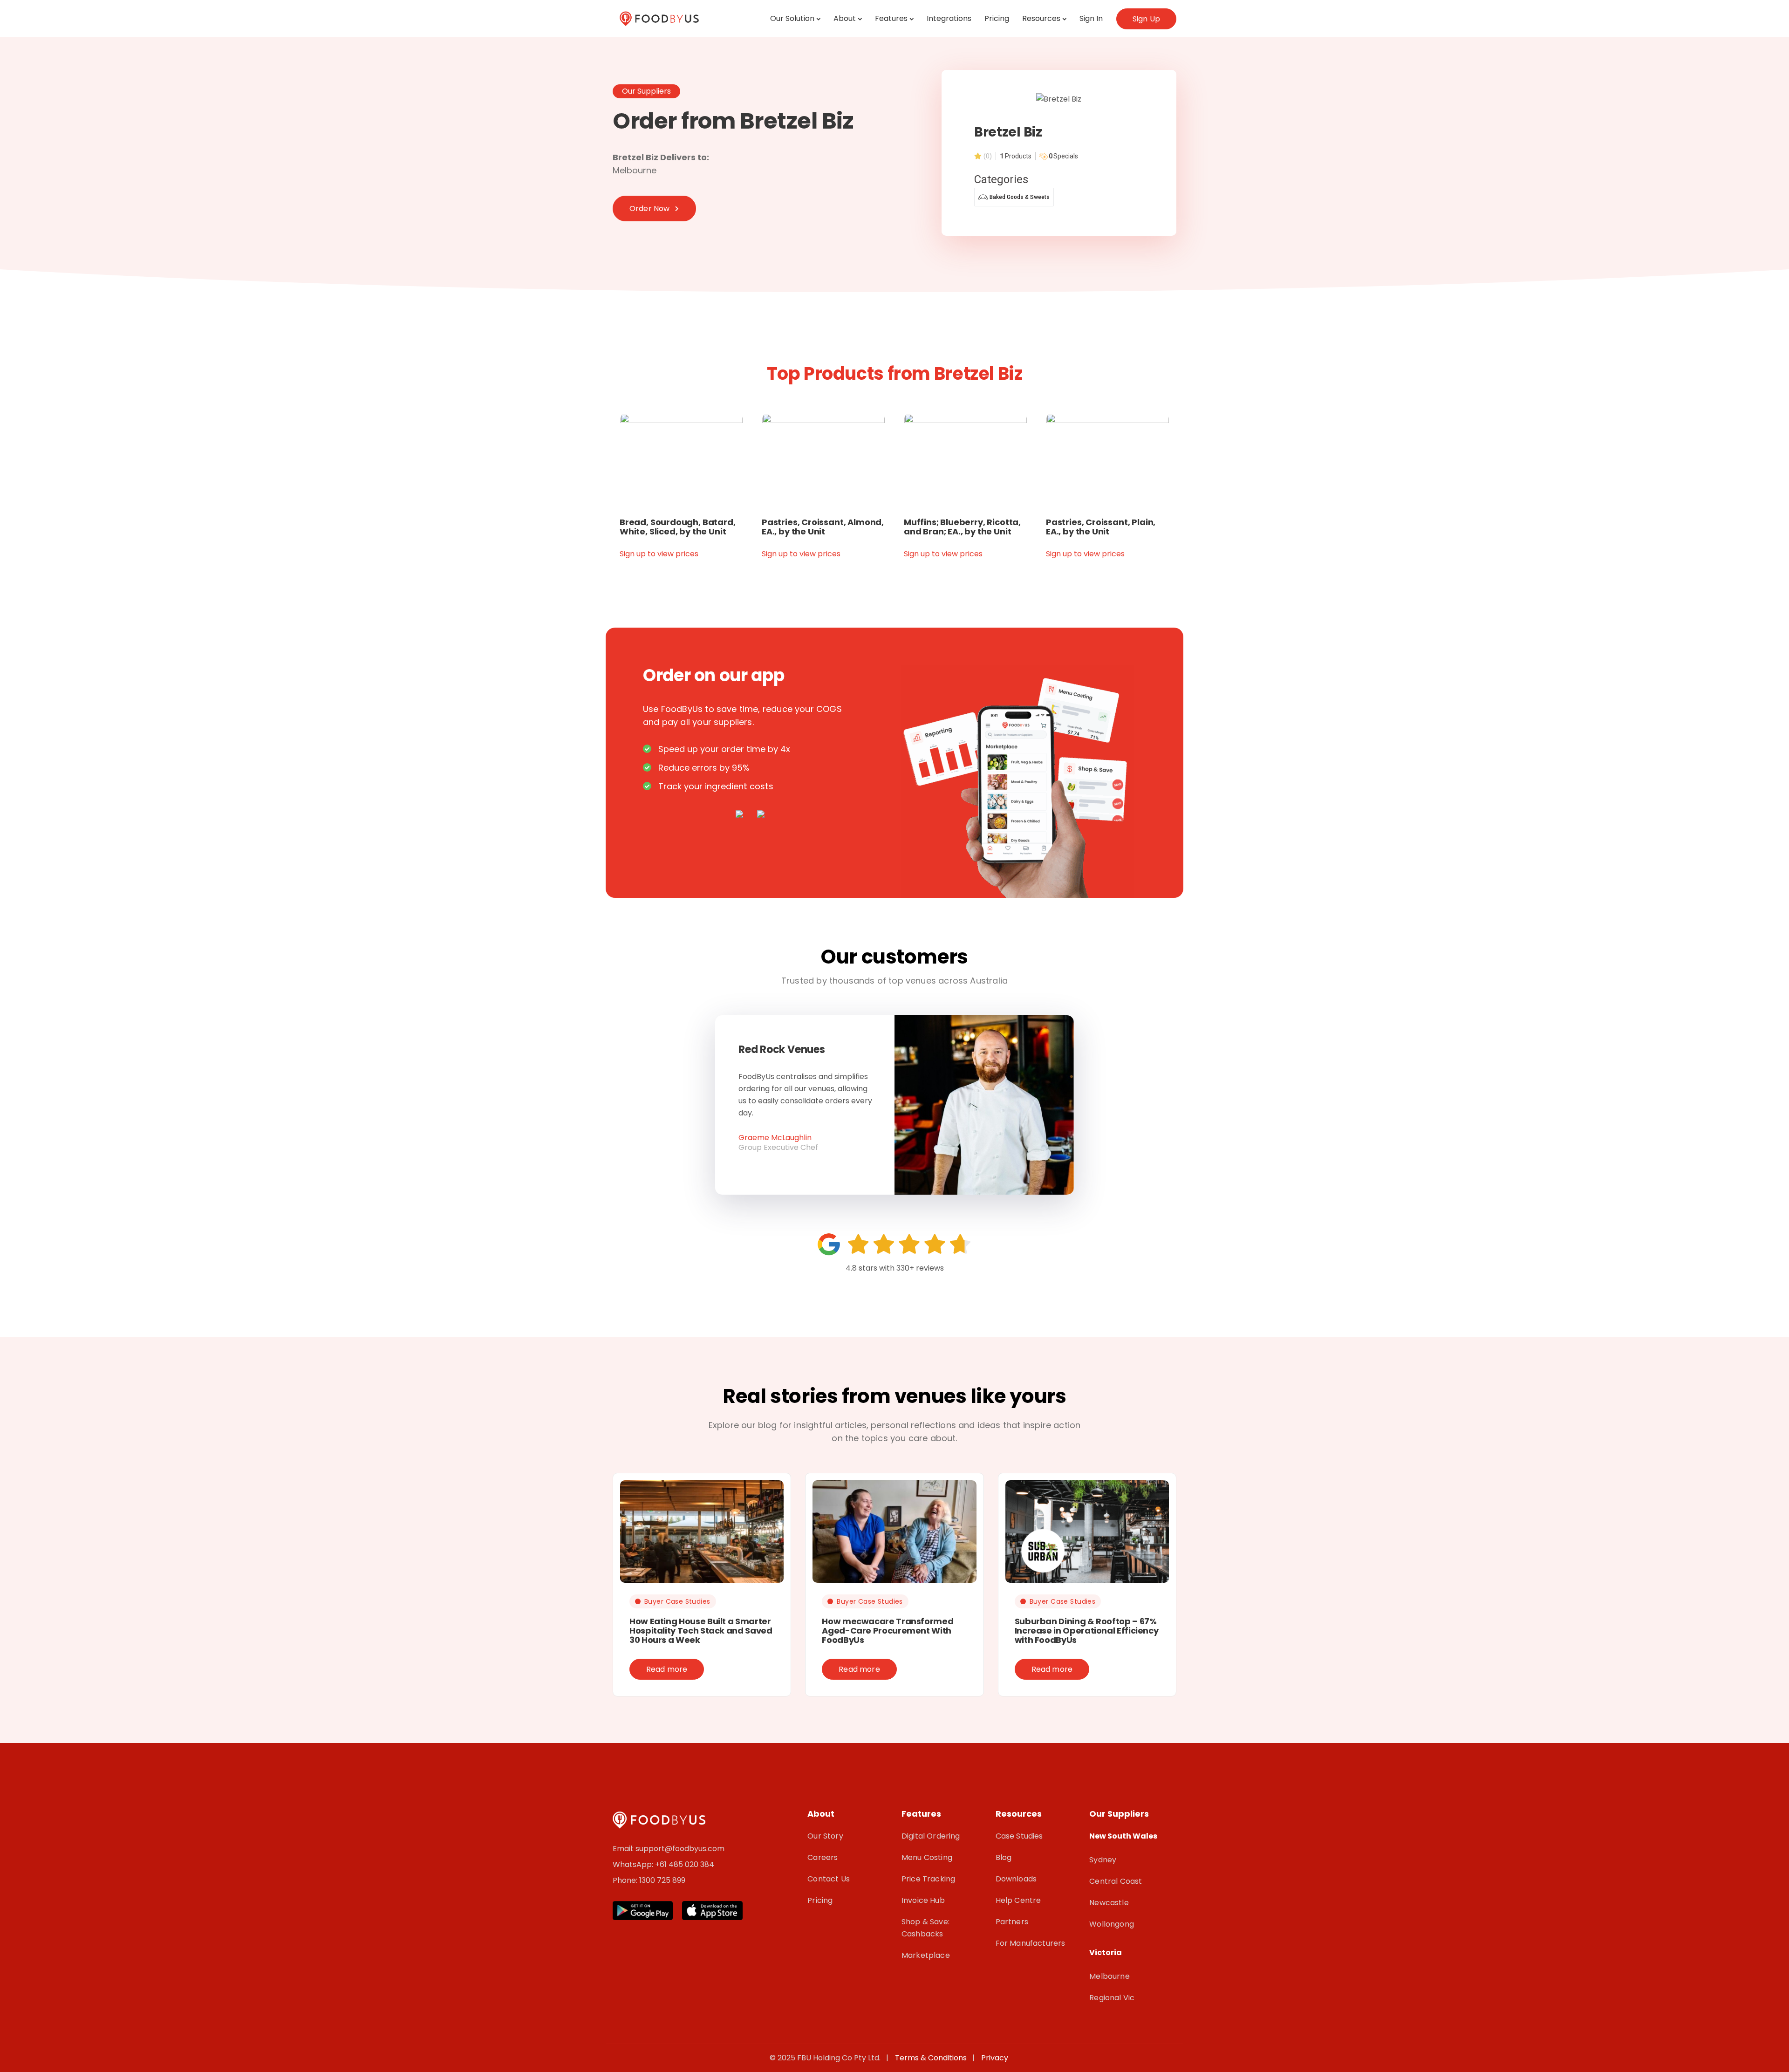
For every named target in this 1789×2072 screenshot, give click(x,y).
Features (891, 18)
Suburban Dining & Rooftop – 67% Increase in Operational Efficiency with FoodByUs (1087, 1631)
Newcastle (1109, 1903)
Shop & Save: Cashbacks (925, 1928)
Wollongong (1112, 1924)
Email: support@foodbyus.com (669, 1849)
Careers (823, 1857)
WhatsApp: (634, 1864)
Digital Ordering (931, 1836)
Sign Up (1146, 19)
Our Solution (792, 18)
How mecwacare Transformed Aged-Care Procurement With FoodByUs (888, 1631)
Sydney (1103, 1860)
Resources (1041, 18)
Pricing (997, 18)
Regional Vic (1112, 1998)
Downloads (1016, 1879)
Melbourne (1109, 1976)
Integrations (949, 18)
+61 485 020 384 (685, 1864)
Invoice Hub (923, 1900)
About (845, 18)
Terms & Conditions (933, 2058)
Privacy (995, 2058)
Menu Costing (927, 1857)
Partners (1012, 1922)
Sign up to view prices (659, 554)
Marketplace (926, 1955)
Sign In (1091, 18)
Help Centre (1018, 1900)
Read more (667, 1669)
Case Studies (1019, 1836)
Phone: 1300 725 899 (649, 1880)
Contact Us (829, 1879)
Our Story (825, 1836)
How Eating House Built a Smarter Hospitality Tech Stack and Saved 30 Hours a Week (701, 1631)
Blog (1004, 1857)
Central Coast (1116, 1881)
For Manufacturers (1031, 1943)
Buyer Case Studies (677, 1601)
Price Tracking (928, 1879)
